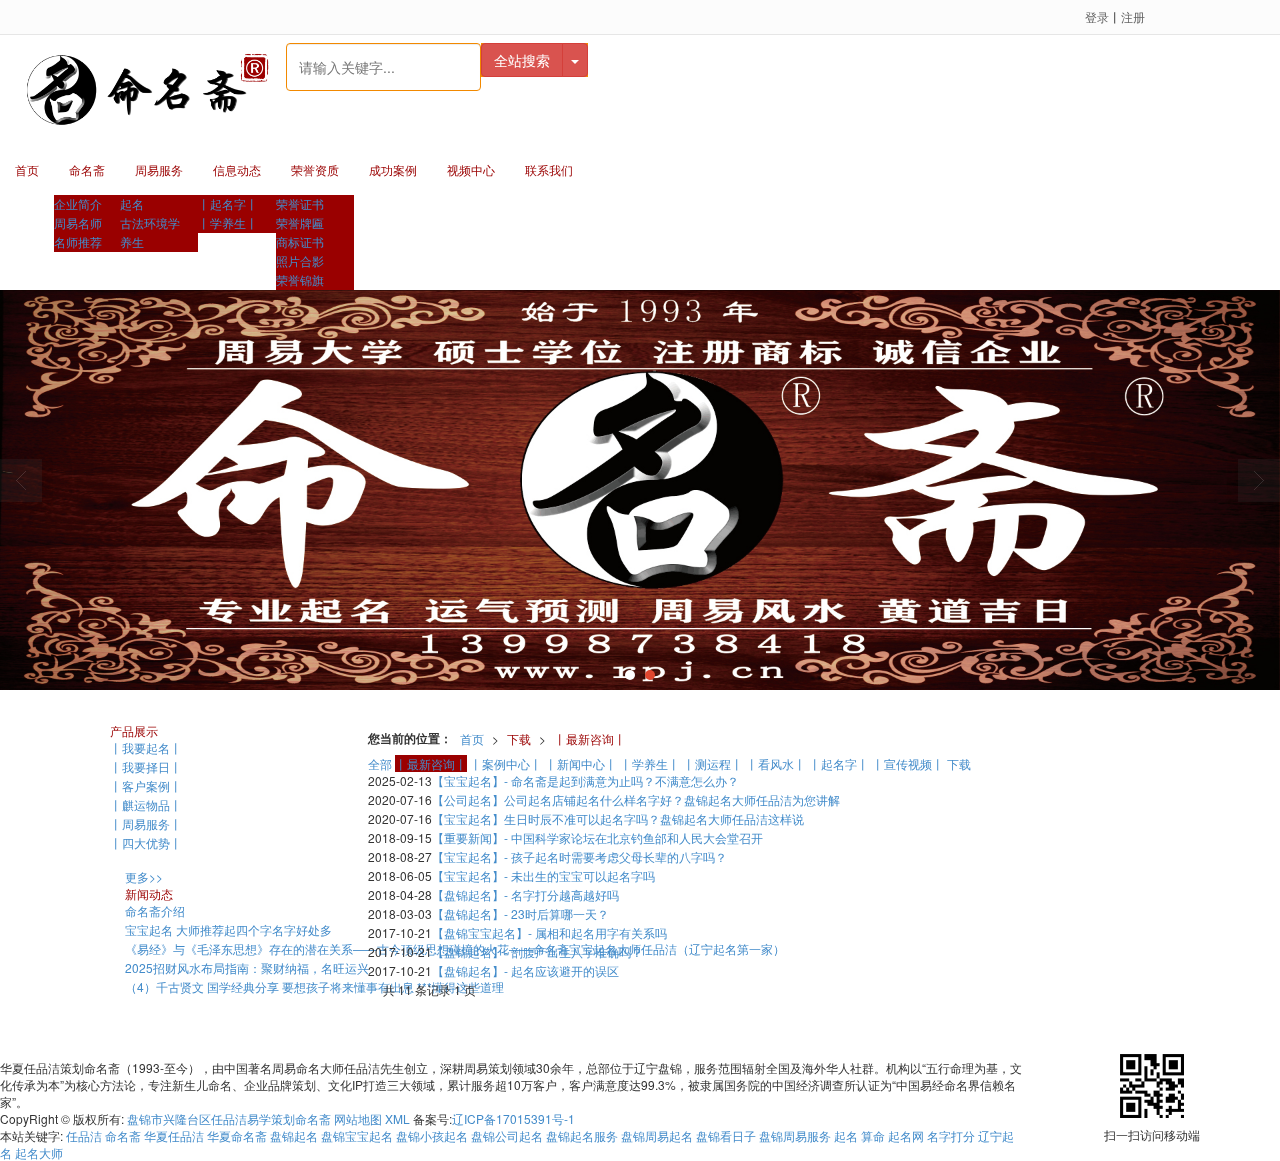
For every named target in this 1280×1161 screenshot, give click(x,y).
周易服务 (159, 169)
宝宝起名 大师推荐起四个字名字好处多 (228, 929)
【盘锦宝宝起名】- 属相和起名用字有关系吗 (549, 932)
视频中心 (471, 169)
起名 (132, 203)
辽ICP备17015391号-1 (513, 1118)
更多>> (144, 876)
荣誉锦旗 (300, 279)
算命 (873, 1135)
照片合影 (300, 260)
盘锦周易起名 (657, 1135)
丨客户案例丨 (146, 785)
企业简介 (78, 203)
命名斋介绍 (155, 910)
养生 (132, 241)
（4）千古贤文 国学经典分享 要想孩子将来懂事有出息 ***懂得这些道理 (314, 986)
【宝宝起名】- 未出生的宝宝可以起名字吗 (543, 875)
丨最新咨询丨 (590, 738)
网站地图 (358, 1118)
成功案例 (393, 169)
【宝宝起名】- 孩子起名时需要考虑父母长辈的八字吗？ (579, 856)
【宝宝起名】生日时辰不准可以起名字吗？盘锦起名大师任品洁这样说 (618, 818)
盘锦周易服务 (795, 1135)
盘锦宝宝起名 (357, 1135)
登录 (1097, 16)
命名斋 (87, 169)
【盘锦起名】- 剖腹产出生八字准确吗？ (537, 951)
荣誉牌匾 (300, 222)
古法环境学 (150, 222)
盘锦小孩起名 (432, 1135)
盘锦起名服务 (582, 1135)
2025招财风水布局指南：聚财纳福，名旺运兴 (247, 967)
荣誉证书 (300, 203)
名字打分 (951, 1135)
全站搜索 (522, 60)
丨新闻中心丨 (581, 763)
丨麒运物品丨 (146, 804)
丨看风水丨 (776, 763)
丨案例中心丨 (506, 763)
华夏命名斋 (237, 1135)
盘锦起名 (294, 1135)
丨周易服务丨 (146, 823)
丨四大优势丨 (146, 842)
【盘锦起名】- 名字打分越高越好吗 (525, 894)
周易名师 (78, 222)
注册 (1133, 16)
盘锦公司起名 (507, 1135)
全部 (380, 763)
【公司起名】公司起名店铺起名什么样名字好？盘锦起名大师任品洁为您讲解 (636, 799)
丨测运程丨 (713, 763)
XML (397, 1118)
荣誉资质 (315, 169)
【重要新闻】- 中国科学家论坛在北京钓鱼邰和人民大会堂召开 (597, 837)
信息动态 (237, 169)
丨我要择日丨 (146, 766)
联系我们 (549, 169)
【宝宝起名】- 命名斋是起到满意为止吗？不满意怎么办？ (585, 780)
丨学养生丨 (228, 222)
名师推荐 (78, 241)
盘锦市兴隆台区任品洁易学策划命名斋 (229, 1118)
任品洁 (84, 1135)
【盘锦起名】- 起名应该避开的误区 (525, 970)
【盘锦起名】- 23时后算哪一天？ (520, 913)
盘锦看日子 (726, 1135)
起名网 (907, 1135)
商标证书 (300, 241)
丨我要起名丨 (146, 747)
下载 (519, 738)
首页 (27, 169)
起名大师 (39, 1152)
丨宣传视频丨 (908, 763)
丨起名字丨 (228, 203)
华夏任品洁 (174, 1135)
